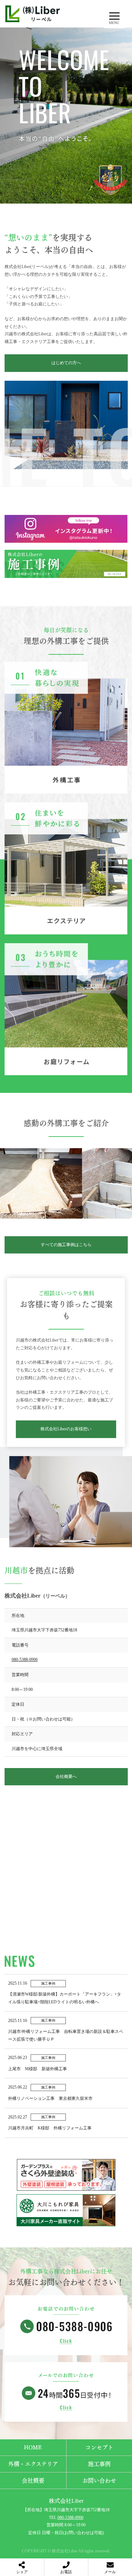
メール (110, 2572)
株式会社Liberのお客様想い (66, 1429)
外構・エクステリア (33, 2464)
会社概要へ (66, 1777)
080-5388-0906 (25, 1660)
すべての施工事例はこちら (66, 1245)
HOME (33, 2447)
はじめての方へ (66, 363)
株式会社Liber (66, 2501)
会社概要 (33, 2481)
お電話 (66, 2572)
